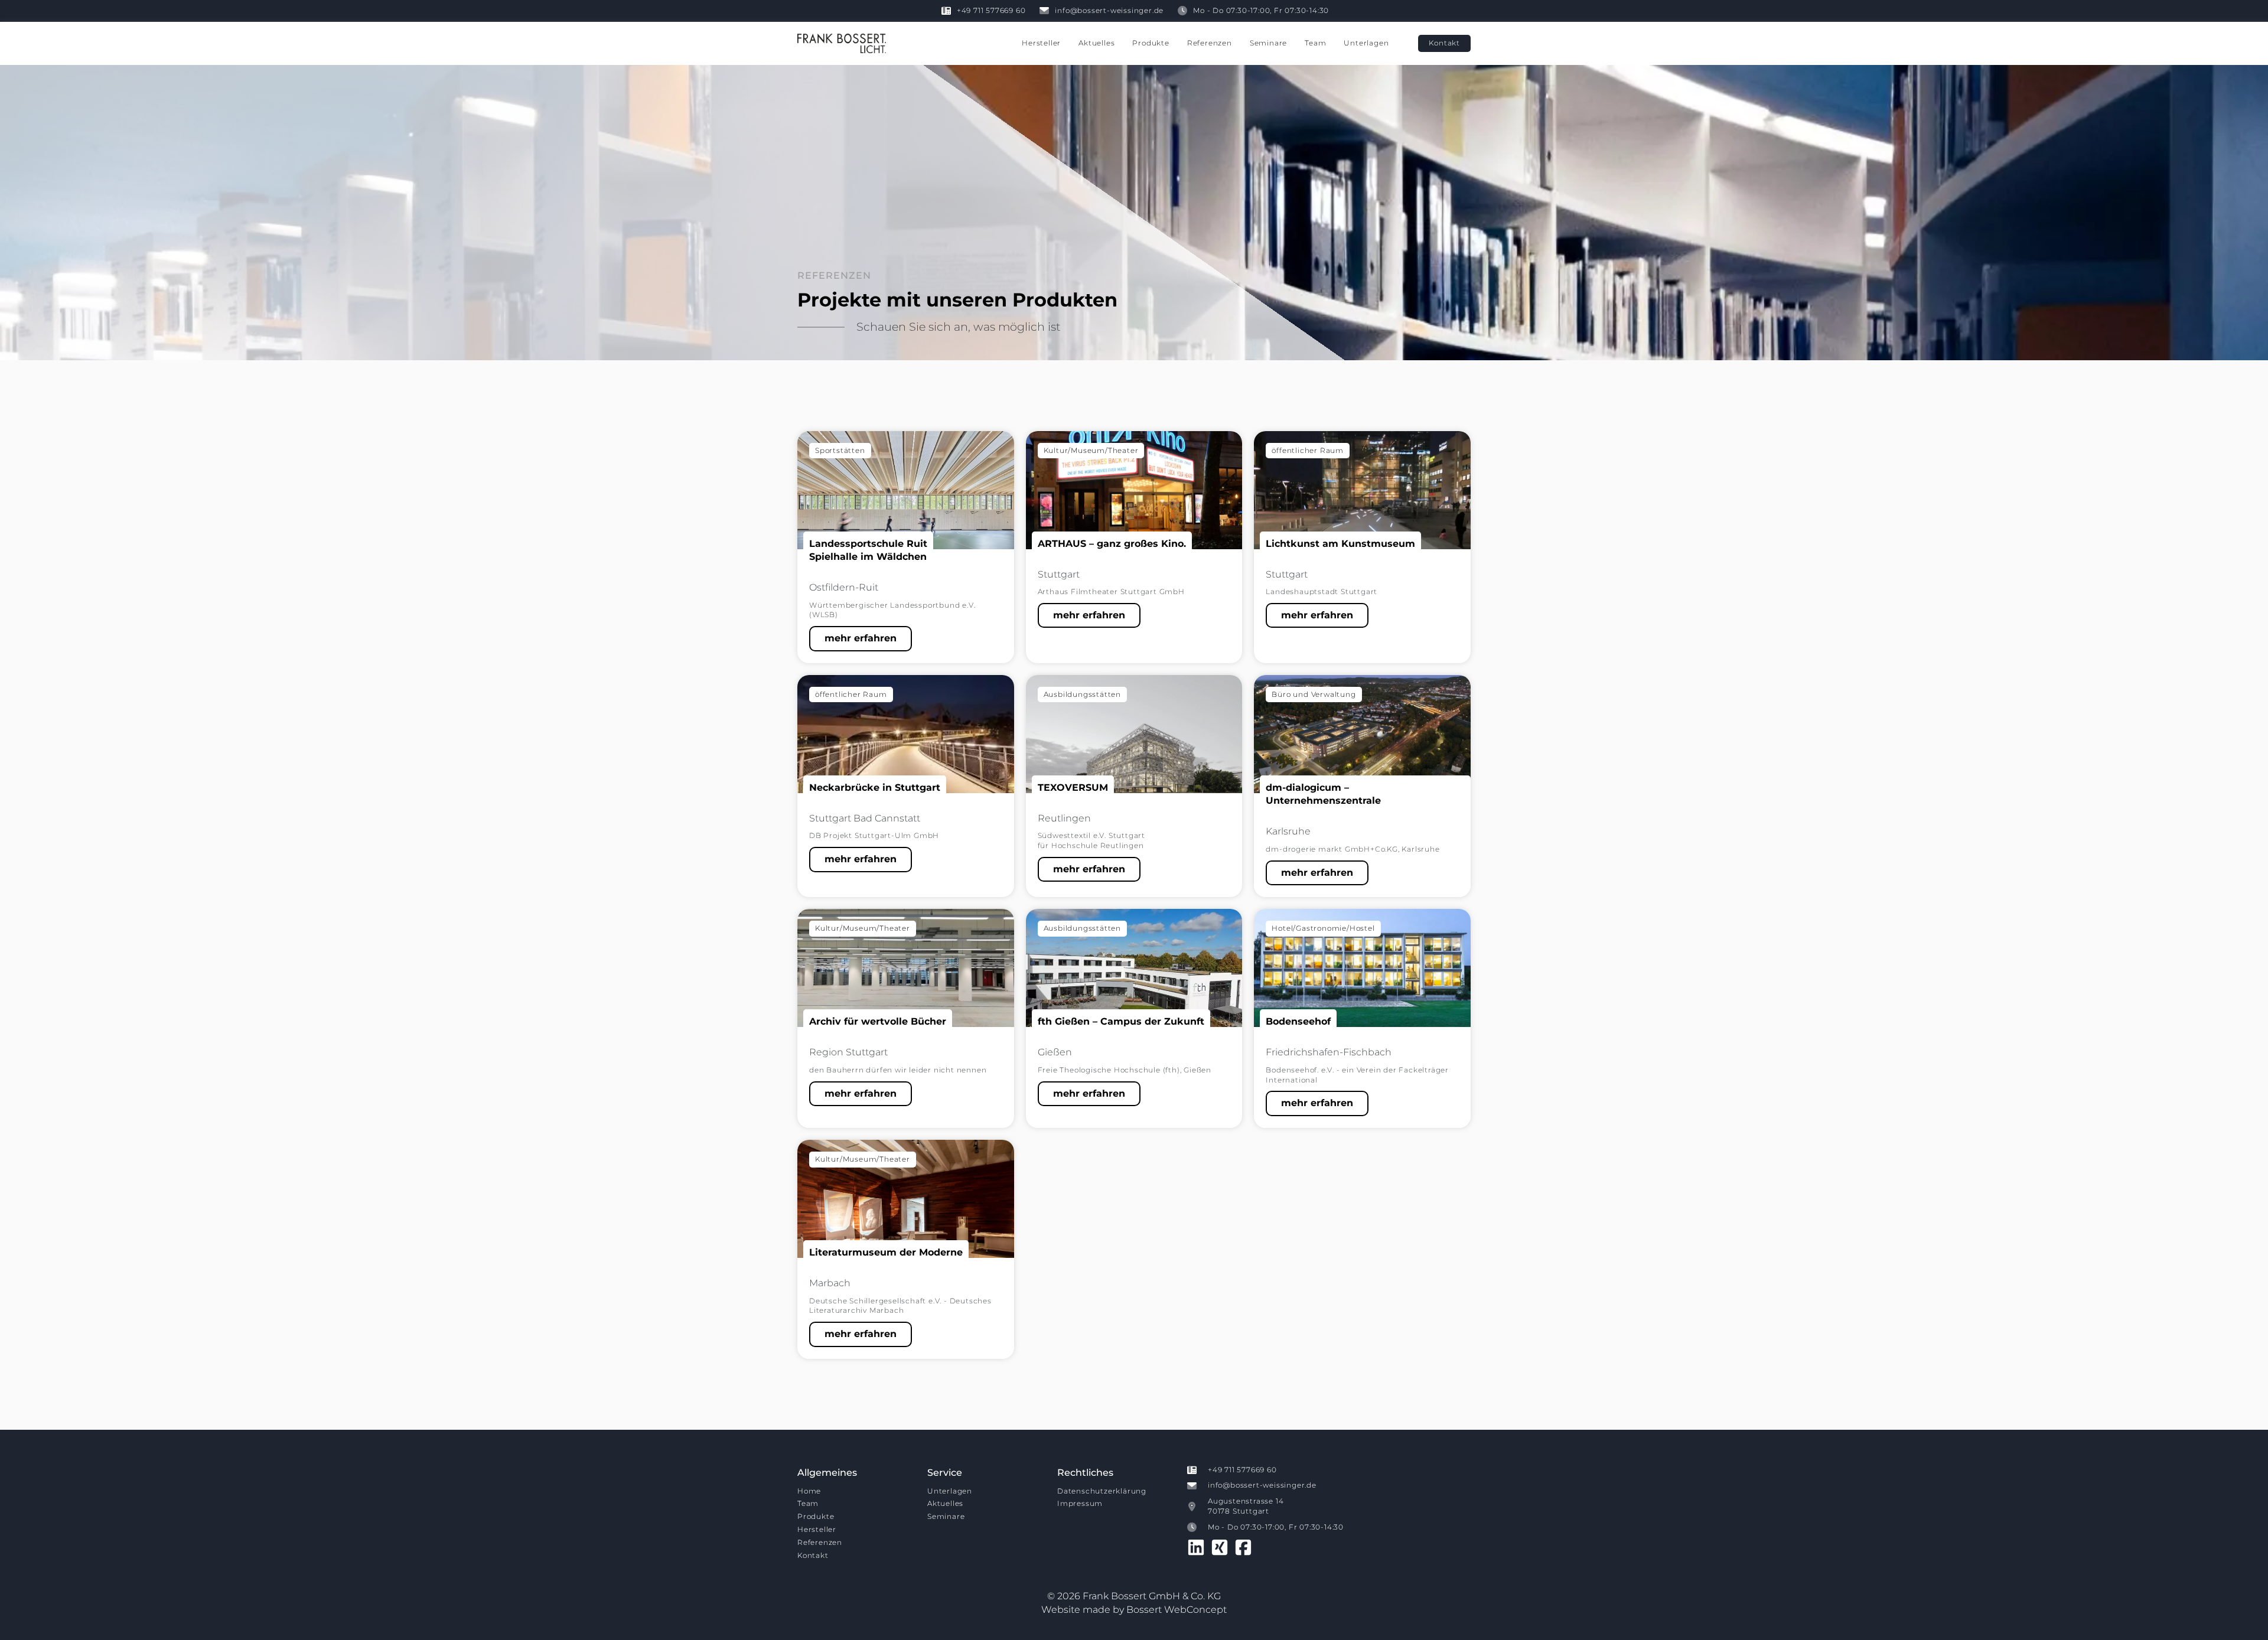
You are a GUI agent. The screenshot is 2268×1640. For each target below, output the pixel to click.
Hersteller (1041, 43)
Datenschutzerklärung (1102, 1491)
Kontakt (813, 1555)
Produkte (1151, 43)
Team (1315, 43)
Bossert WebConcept (1177, 1610)
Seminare (1268, 43)
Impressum (1080, 1503)
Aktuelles (1096, 43)
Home (809, 1491)
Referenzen (1210, 43)
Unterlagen (1366, 43)
